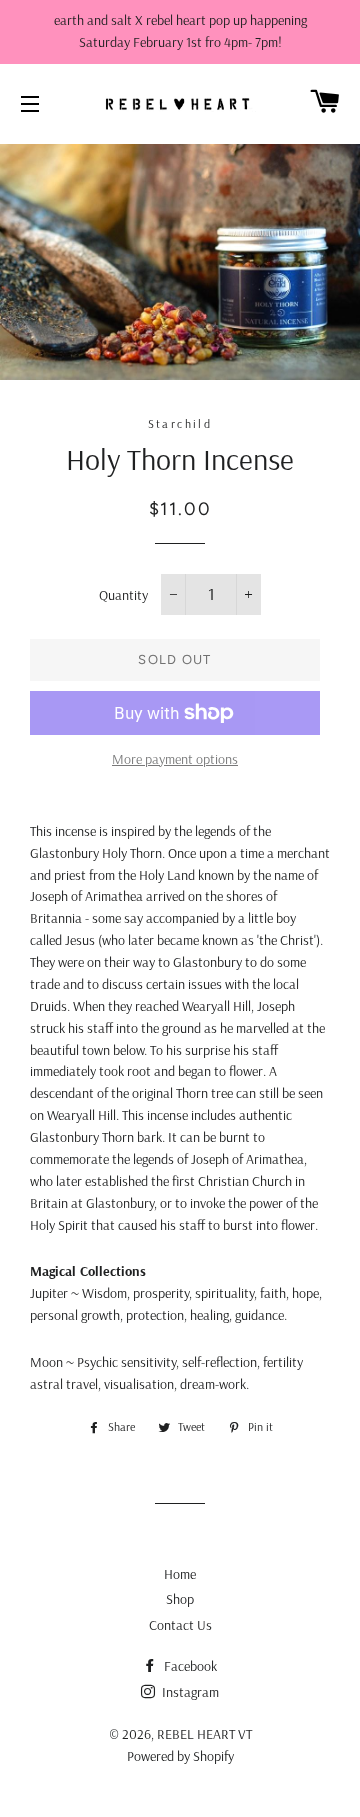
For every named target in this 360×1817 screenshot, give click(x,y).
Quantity (123, 595)
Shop (180, 1599)
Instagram (189, 1692)
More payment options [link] (175, 759)
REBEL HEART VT (204, 1734)
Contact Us (180, 1625)
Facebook (189, 1666)
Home (180, 1574)
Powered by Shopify (180, 1756)
